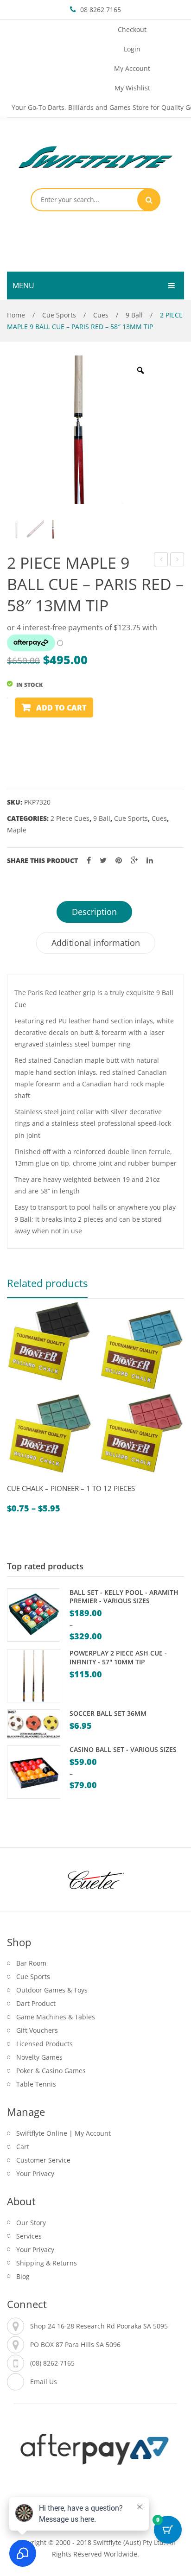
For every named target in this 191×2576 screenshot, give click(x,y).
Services (29, 2236)
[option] (81, 430)
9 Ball (134, 315)
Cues (101, 315)
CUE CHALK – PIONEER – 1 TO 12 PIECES (71, 1488)
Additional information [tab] (96, 943)
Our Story (31, 2223)
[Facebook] (89, 860)
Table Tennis (36, 2084)
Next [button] (175, 1420)
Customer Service (43, 2160)
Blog (23, 2276)
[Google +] (134, 860)
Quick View (18, 1480)
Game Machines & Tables (56, 2017)
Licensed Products (45, 2044)
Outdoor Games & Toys (52, 1990)
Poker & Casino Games (51, 2071)
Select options (40, 1480)
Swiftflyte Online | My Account (64, 2133)
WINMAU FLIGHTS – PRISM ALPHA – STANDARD (177, 561)
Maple (17, 830)
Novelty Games (39, 2057)
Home (16, 315)
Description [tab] (94, 912)
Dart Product (36, 2003)
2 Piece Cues (70, 818)
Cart (23, 2147)
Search (149, 200)
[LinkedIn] (150, 860)
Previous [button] (16, 1420)
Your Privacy (35, 2173)
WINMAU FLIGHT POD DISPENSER (161, 561)
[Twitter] (103, 860)
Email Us (44, 2382)
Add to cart (61, 708)
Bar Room (31, 1963)
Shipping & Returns (47, 2263)
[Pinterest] (119, 860)
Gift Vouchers (37, 2030)
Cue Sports (59, 315)
